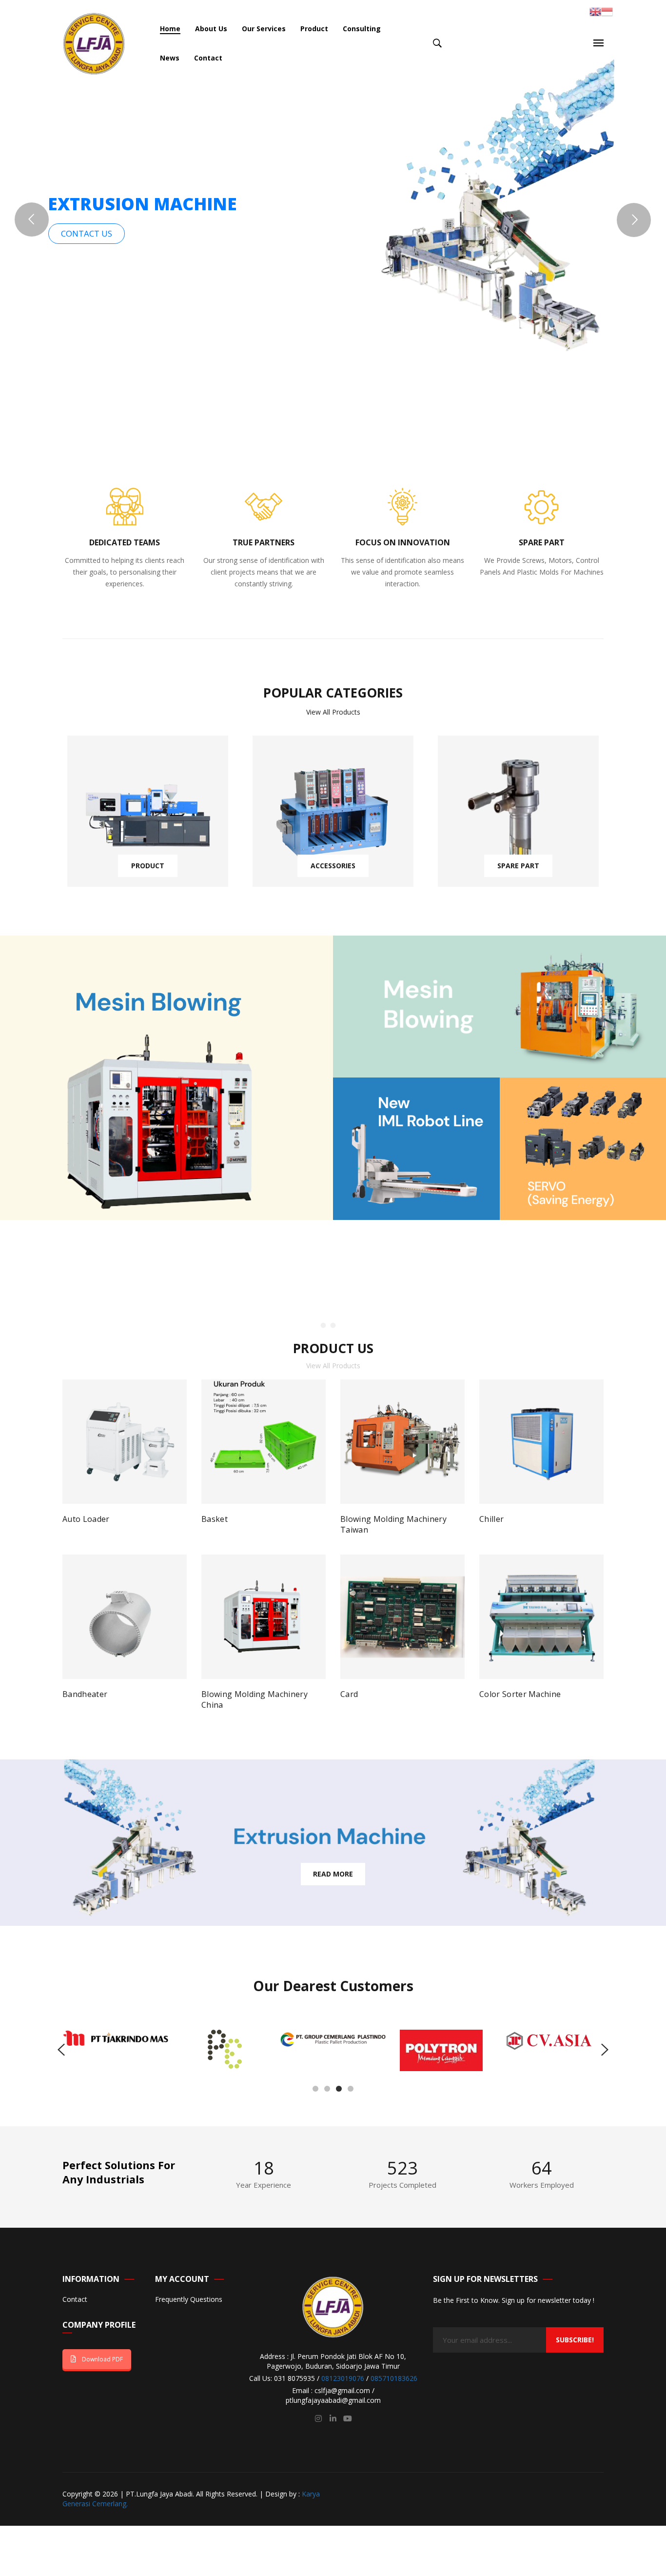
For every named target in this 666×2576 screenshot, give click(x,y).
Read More (333, 1874)
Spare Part (518, 866)
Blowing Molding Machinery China (255, 1699)
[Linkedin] (333, 2418)
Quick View (171, 1522)
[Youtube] (348, 2418)
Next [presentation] (621, 1541)
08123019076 (343, 2378)
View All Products (333, 712)
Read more (90, 1523)
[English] (595, 11)
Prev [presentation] (45, 1541)
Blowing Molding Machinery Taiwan (393, 1524)
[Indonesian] (607, 11)
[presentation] (61, 2050)
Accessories (333, 866)
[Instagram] (318, 2418)
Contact (75, 2300)
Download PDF (102, 2359)
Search (437, 43)
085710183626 (394, 2378)
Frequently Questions (189, 2300)
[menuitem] (170, 29)
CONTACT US (87, 233)
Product (148, 866)
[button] (315, 2088)
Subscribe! (575, 2340)
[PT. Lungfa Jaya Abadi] (94, 43)
